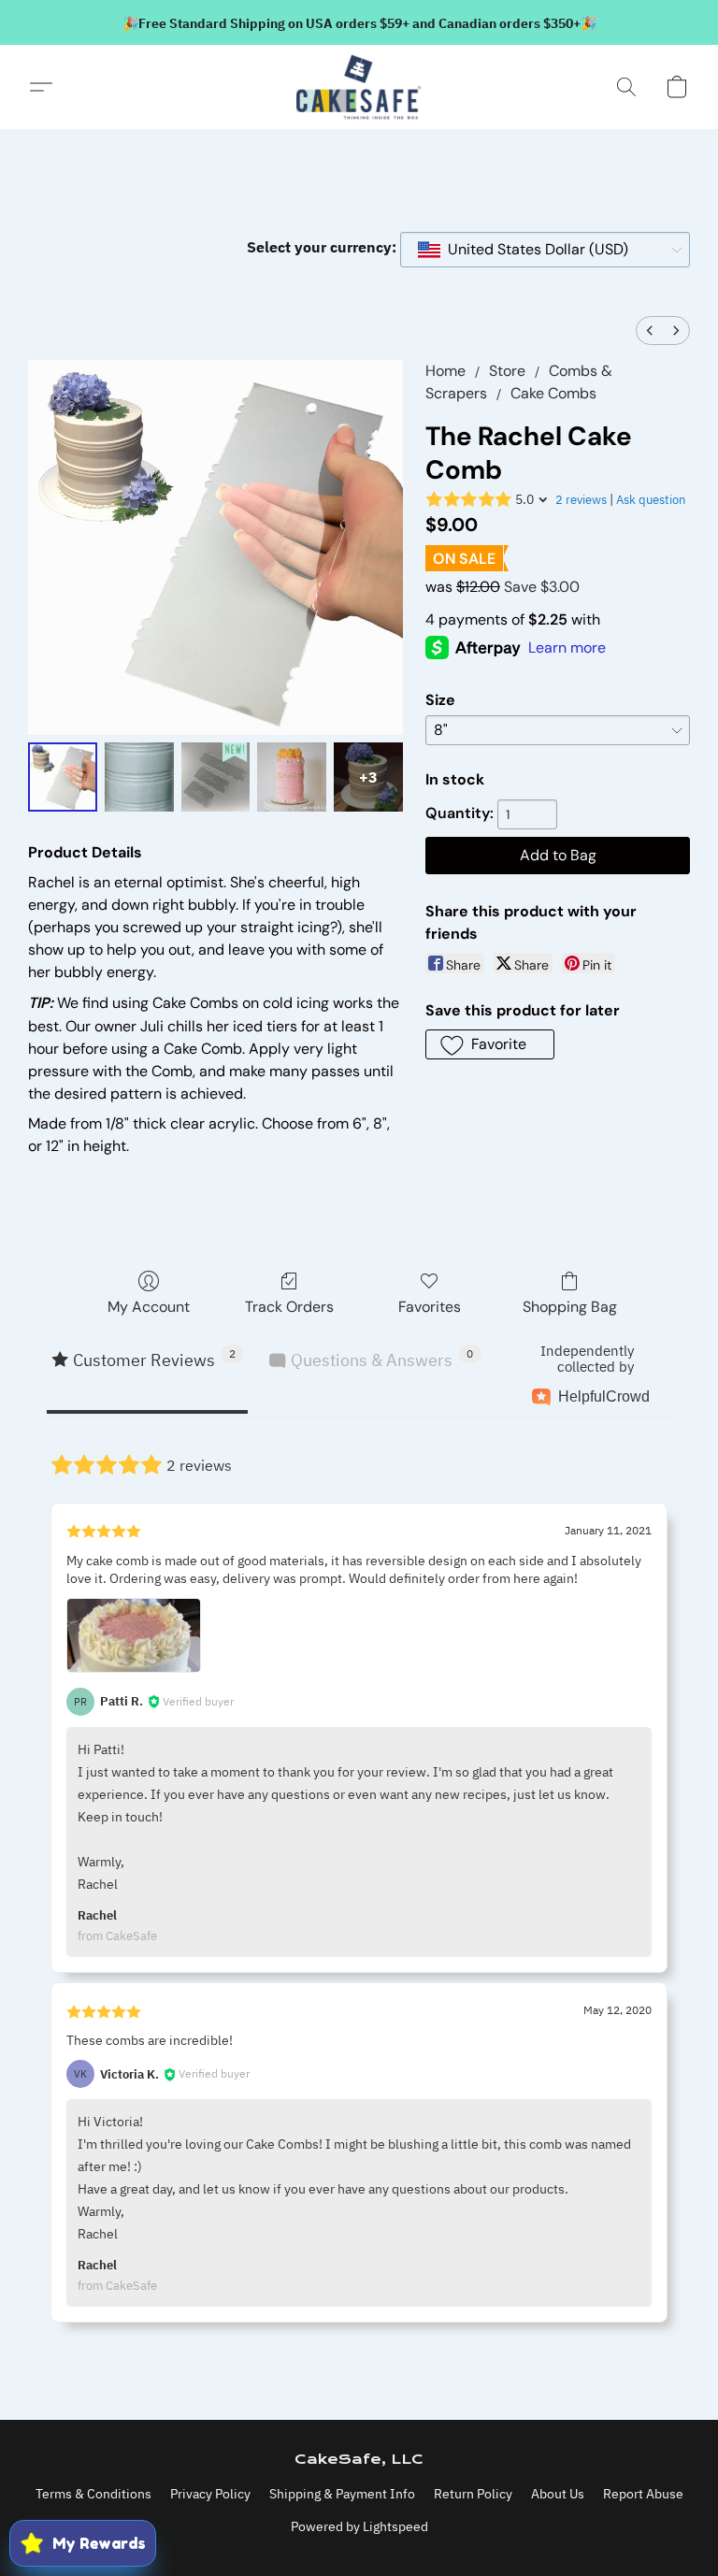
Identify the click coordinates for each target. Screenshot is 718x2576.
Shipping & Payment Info (342, 2494)
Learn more (567, 648)
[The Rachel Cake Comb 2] (216, 777)
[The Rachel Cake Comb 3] (292, 777)
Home (445, 371)
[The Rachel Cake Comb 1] (139, 777)
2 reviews (581, 500)
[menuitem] (650, 331)
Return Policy (473, 2494)
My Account (149, 1307)
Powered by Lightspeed (359, 2526)
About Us (558, 2494)
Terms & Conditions (93, 2494)
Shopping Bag (570, 1307)
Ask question (651, 500)
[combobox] (545, 250)
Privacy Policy (210, 2494)
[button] (359, 87)
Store (507, 371)
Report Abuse (643, 2494)
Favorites (430, 1307)
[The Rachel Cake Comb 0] (63, 777)
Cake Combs (553, 393)
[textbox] (532, 250)
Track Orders (289, 1307)
